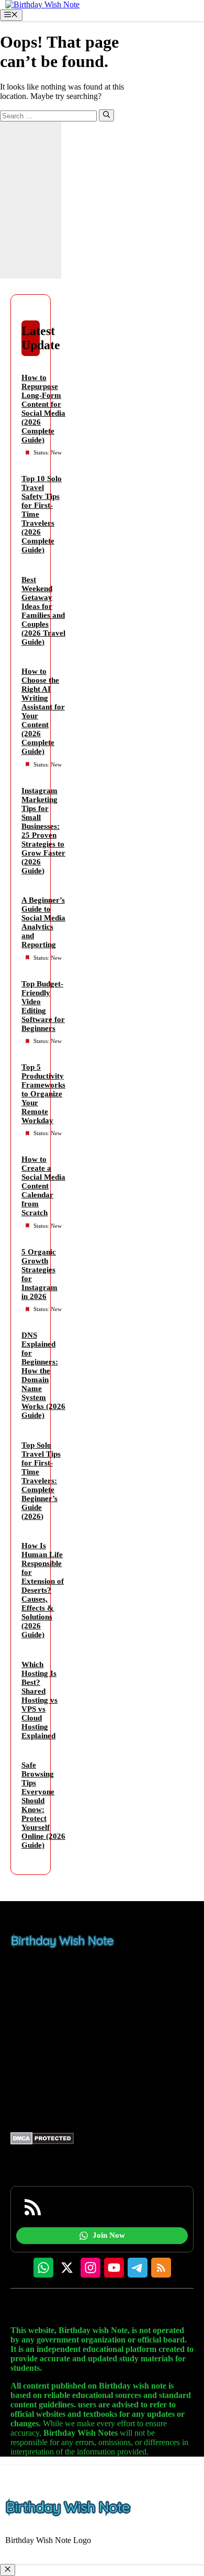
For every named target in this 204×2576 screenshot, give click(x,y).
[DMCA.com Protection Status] (42, 2142)
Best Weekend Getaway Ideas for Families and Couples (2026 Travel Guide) (43, 611)
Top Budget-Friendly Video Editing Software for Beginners (43, 1006)
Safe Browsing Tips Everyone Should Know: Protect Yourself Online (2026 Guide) (43, 1805)
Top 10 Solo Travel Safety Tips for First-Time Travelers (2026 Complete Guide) (42, 514)
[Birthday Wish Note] (42, 4)
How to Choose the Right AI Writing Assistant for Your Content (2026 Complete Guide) (43, 711)
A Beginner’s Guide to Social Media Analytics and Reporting (43, 922)
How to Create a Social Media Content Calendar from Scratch (43, 1186)
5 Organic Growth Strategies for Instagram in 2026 (39, 1274)
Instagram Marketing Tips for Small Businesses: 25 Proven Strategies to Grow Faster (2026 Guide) (43, 831)
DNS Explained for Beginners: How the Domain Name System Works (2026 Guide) (43, 1375)
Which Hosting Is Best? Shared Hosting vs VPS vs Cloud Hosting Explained (39, 1700)
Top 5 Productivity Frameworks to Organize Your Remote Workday (43, 1094)
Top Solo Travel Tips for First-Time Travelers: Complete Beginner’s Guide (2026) (41, 1481)
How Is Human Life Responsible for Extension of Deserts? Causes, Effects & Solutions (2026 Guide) (43, 1590)
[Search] (106, 115)
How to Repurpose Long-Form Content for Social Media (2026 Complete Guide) (43, 409)
